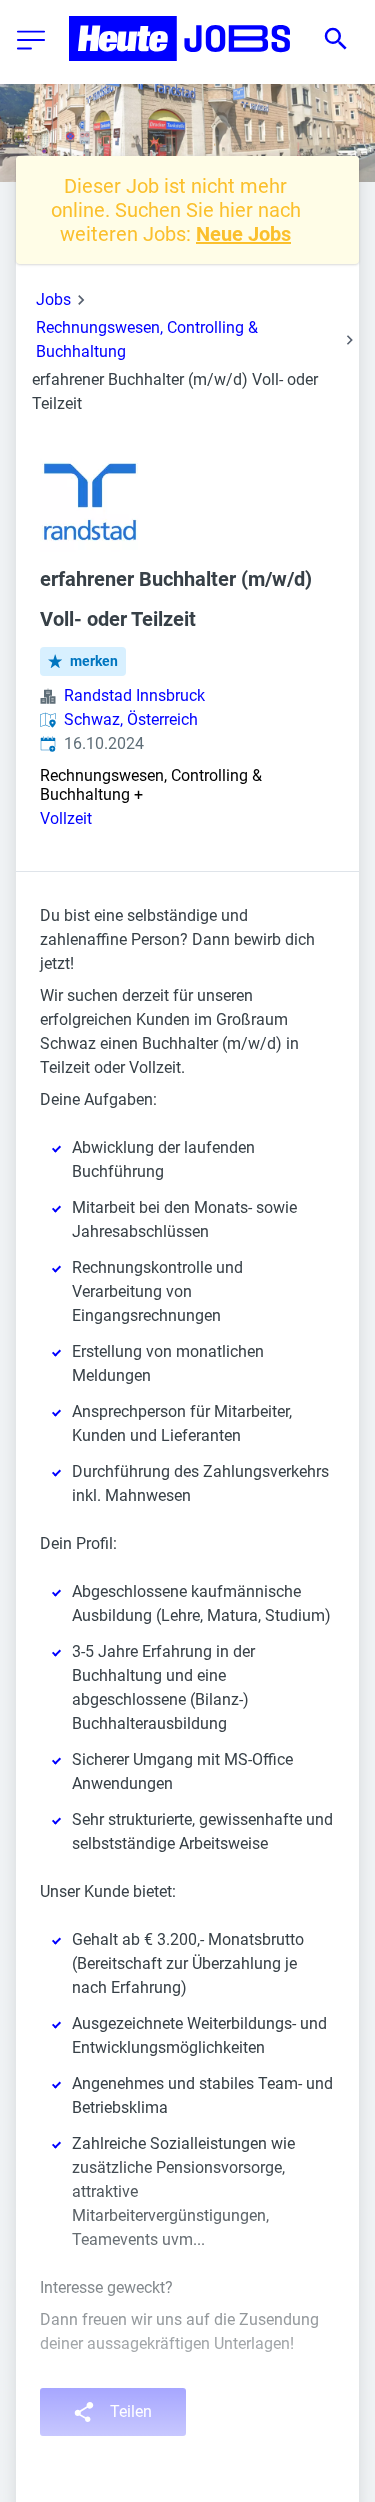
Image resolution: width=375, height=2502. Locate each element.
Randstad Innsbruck (134, 695)
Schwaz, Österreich (131, 719)
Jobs (53, 299)
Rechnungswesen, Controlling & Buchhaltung (147, 339)
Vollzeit (66, 818)
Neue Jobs (243, 234)
